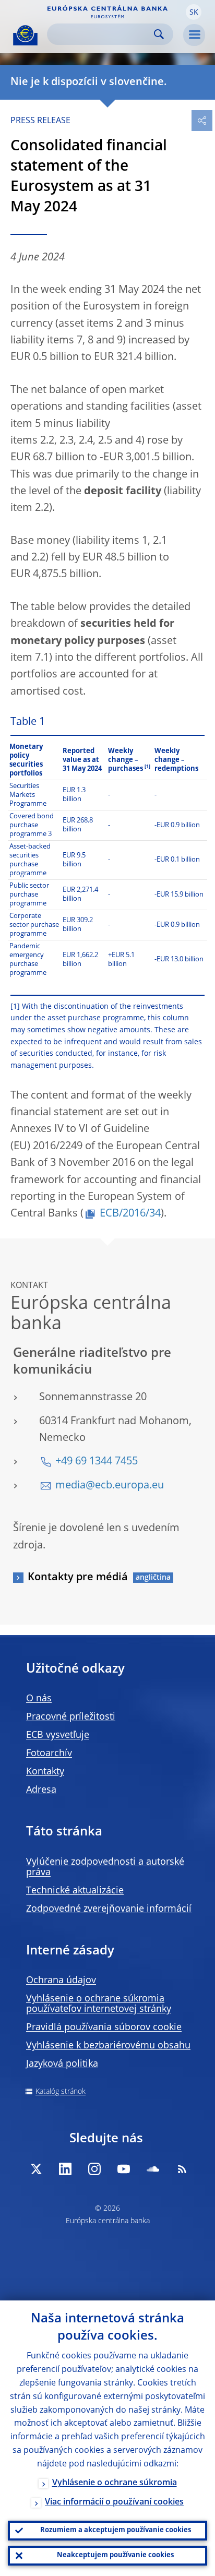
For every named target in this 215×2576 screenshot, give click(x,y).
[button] (194, 12)
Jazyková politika (62, 2064)
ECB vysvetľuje (58, 1735)
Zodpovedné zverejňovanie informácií (109, 1909)
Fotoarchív (49, 1754)
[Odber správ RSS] (182, 2169)
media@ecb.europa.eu (110, 1486)
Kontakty (45, 1772)
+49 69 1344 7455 (97, 1462)
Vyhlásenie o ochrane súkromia (115, 2483)
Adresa (41, 1790)
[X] (36, 2169)
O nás (39, 1699)
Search (159, 34)
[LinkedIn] (65, 2169)
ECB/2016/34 (130, 1214)
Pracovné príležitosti (71, 1717)
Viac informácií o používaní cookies (114, 2502)
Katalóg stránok (61, 2092)
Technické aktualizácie (75, 1891)
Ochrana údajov (61, 1981)
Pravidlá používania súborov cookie (104, 2028)
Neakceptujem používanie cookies (115, 2555)
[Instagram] (94, 2169)
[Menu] (194, 35)
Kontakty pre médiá (78, 1578)
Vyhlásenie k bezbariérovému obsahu (108, 2046)
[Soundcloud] (153, 2169)
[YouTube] (124, 2169)
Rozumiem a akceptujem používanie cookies (116, 2530)
